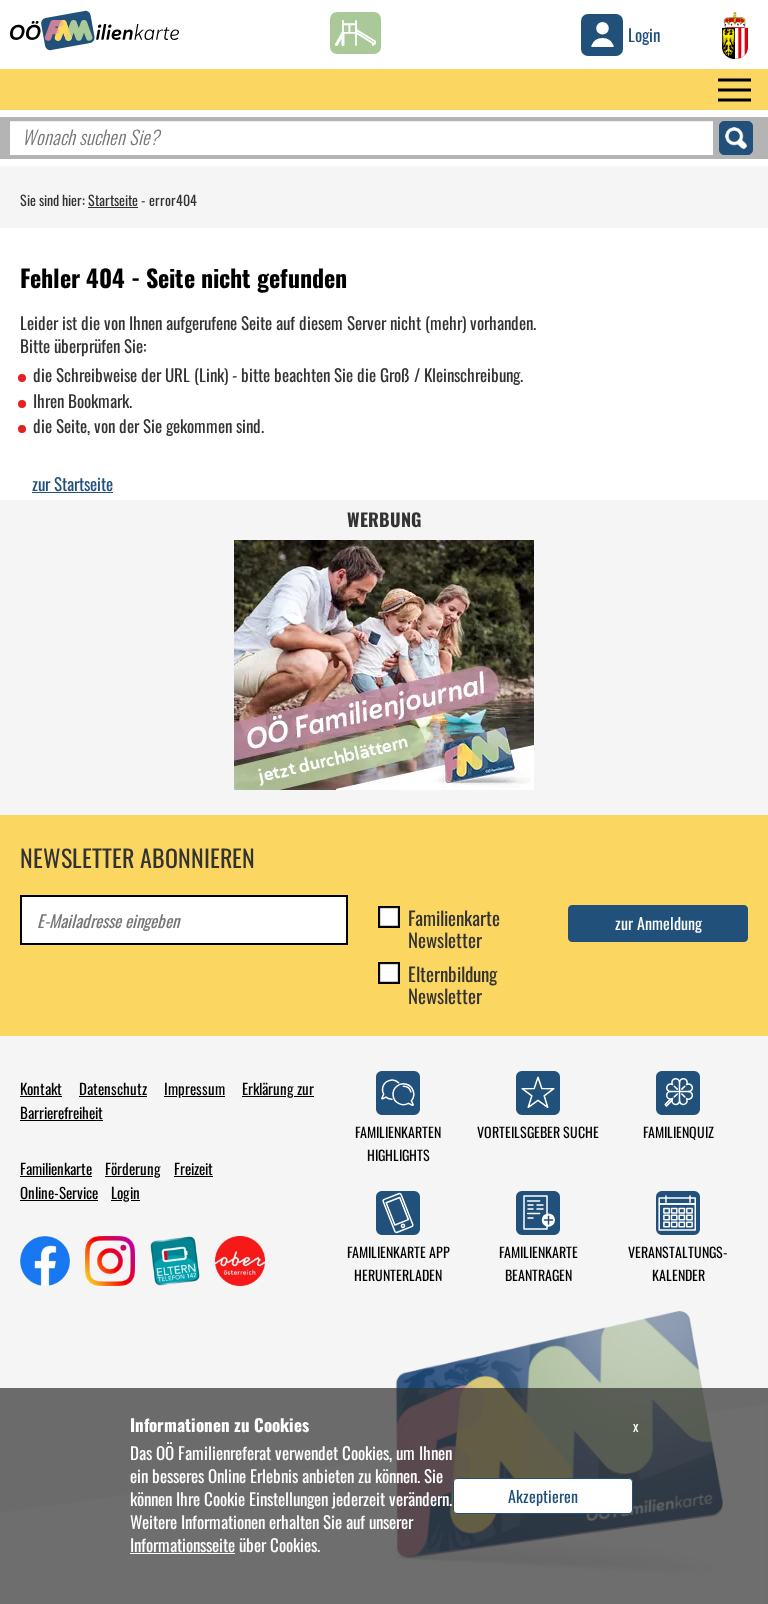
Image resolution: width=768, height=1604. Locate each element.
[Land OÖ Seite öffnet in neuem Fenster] (735, 32)
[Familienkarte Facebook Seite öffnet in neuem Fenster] (45, 1258)
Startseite (113, 199)
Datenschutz (113, 1088)
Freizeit (193, 1168)
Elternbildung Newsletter (452, 984)
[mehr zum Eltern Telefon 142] (175, 1258)
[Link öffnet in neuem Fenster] (240, 1258)
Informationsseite (182, 1544)
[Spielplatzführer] (355, 28)
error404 (173, 199)
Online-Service (59, 1192)
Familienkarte (56, 1168)
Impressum (194, 1088)
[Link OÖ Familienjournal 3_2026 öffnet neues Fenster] (384, 665)
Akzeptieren (543, 1496)
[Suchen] (736, 138)
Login (125, 1192)
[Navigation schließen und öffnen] (734, 89)
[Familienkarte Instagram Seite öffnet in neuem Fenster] (110, 1258)
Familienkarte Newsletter (454, 928)
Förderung (133, 1168)
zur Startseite (72, 483)
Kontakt (41, 1088)
